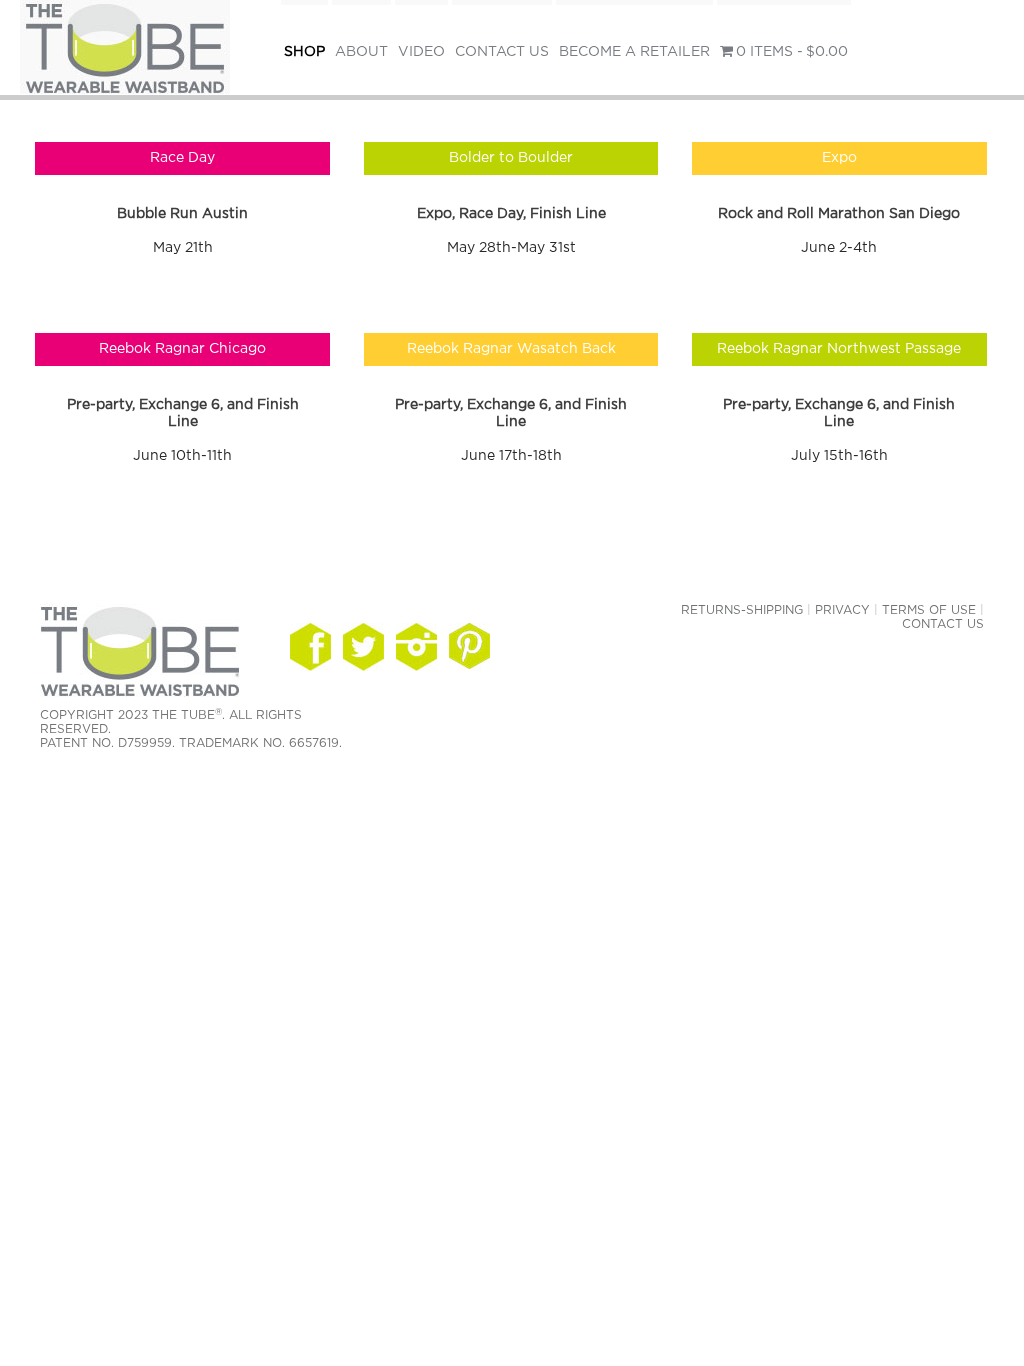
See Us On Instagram (469, 647)
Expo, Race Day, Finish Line (511, 214)
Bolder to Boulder (511, 158)
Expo (839, 158)
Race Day (182, 158)
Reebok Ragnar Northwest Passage (839, 349)
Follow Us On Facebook (310, 647)
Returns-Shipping (742, 610)
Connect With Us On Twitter (363, 647)
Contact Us (943, 624)
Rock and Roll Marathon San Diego (839, 214)
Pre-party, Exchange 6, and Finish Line (183, 413)
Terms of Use (929, 610)
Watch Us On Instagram (416, 647)
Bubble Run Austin (182, 214)
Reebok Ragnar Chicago (182, 349)
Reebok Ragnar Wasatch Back (511, 349)
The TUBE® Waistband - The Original (125, 50)
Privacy (842, 610)
